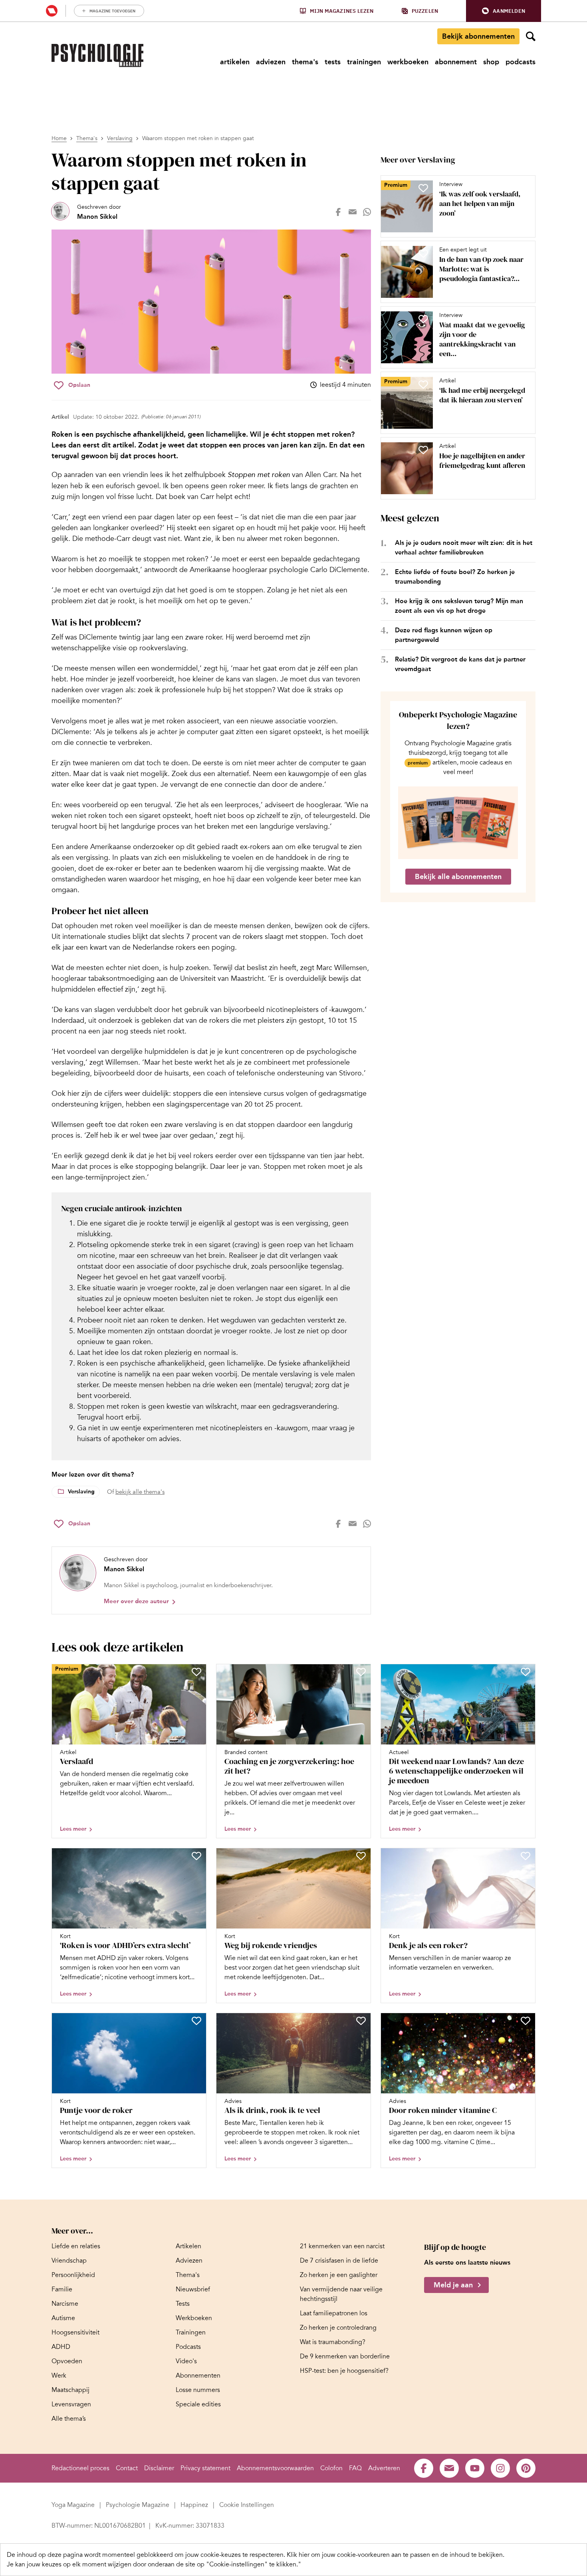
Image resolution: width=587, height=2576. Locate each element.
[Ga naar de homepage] (97, 55)
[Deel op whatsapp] (367, 212)
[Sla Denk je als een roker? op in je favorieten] (526, 1856)
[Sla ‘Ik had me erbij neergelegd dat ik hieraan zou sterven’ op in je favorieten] (423, 384)
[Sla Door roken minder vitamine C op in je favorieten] (526, 2021)
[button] (504, 11)
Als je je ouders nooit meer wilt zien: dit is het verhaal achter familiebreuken (464, 547)
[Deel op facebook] (338, 212)
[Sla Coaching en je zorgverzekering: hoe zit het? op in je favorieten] (361, 1672)
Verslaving (120, 138)
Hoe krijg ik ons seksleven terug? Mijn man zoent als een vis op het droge (459, 606)
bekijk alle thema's (140, 1492)
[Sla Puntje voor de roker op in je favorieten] (196, 2021)
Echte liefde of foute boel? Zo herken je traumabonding (455, 577)
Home (59, 138)
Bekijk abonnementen (478, 36)
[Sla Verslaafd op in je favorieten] (196, 1672)
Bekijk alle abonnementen (458, 877)
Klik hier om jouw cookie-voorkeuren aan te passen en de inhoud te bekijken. (396, 2555)
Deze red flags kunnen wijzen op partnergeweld (444, 635)
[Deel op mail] (353, 212)
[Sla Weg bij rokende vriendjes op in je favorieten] (361, 1856)
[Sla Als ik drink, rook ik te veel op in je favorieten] (361, 2021)
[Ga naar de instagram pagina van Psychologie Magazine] (500, 2468)
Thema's (87, 138)
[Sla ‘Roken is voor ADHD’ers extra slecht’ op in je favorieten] (196, 1856)
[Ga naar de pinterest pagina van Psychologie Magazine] (526, 2468)
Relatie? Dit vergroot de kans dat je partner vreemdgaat (460, 664)
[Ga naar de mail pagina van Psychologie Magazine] (449, 2468)
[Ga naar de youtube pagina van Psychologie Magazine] (475, 2468)
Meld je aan (453, 2285)
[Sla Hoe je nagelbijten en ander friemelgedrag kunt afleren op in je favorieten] (423, 450)
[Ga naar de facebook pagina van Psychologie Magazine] (424, 2468)
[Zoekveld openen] (531, 36)
